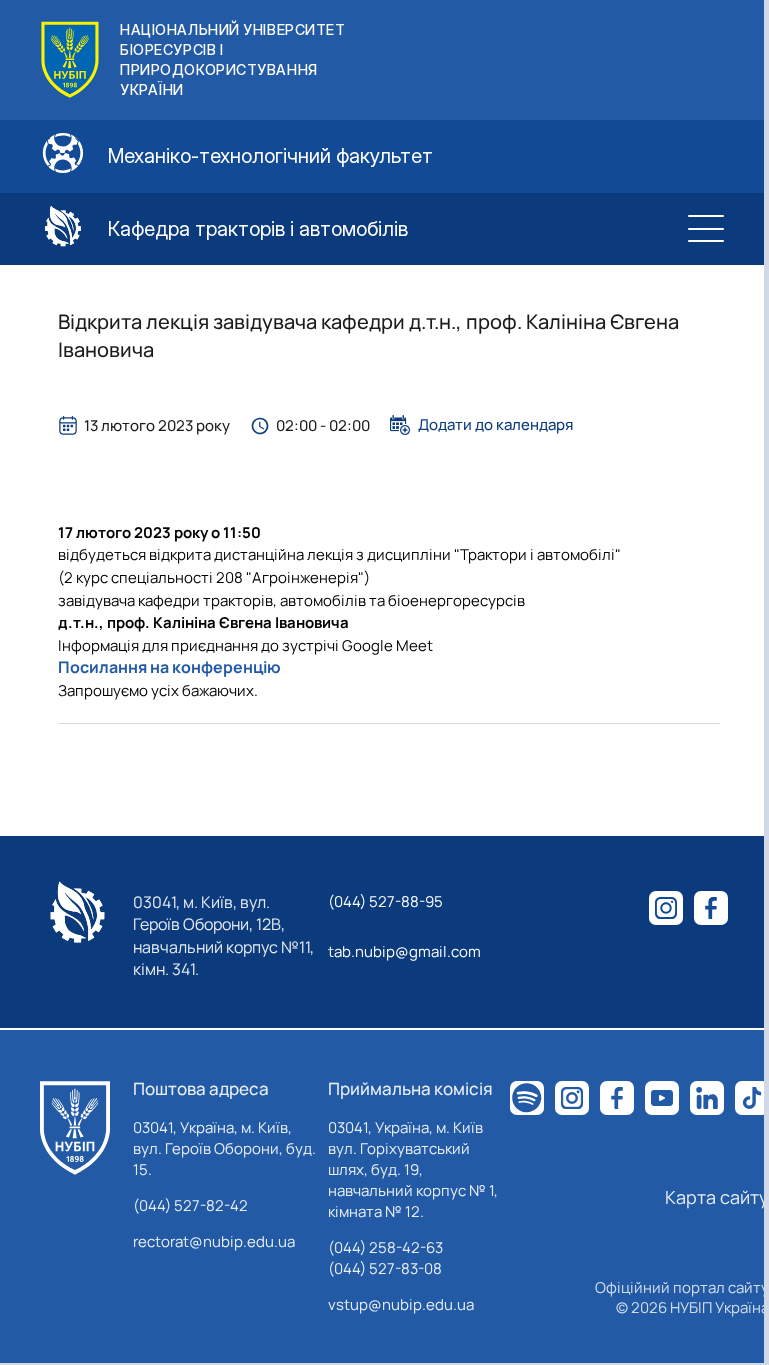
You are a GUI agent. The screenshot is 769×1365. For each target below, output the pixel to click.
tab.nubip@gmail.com (404, 951)
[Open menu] (706, 229)
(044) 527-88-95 (385, 901)
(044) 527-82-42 (190, 1205)
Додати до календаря (495, 425)
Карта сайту (717, 1197)
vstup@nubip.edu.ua (401, 1304)
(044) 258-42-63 (385, 1247)
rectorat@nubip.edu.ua (214, 1241)
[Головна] (75, 1128)
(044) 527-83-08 (385, 1268)
